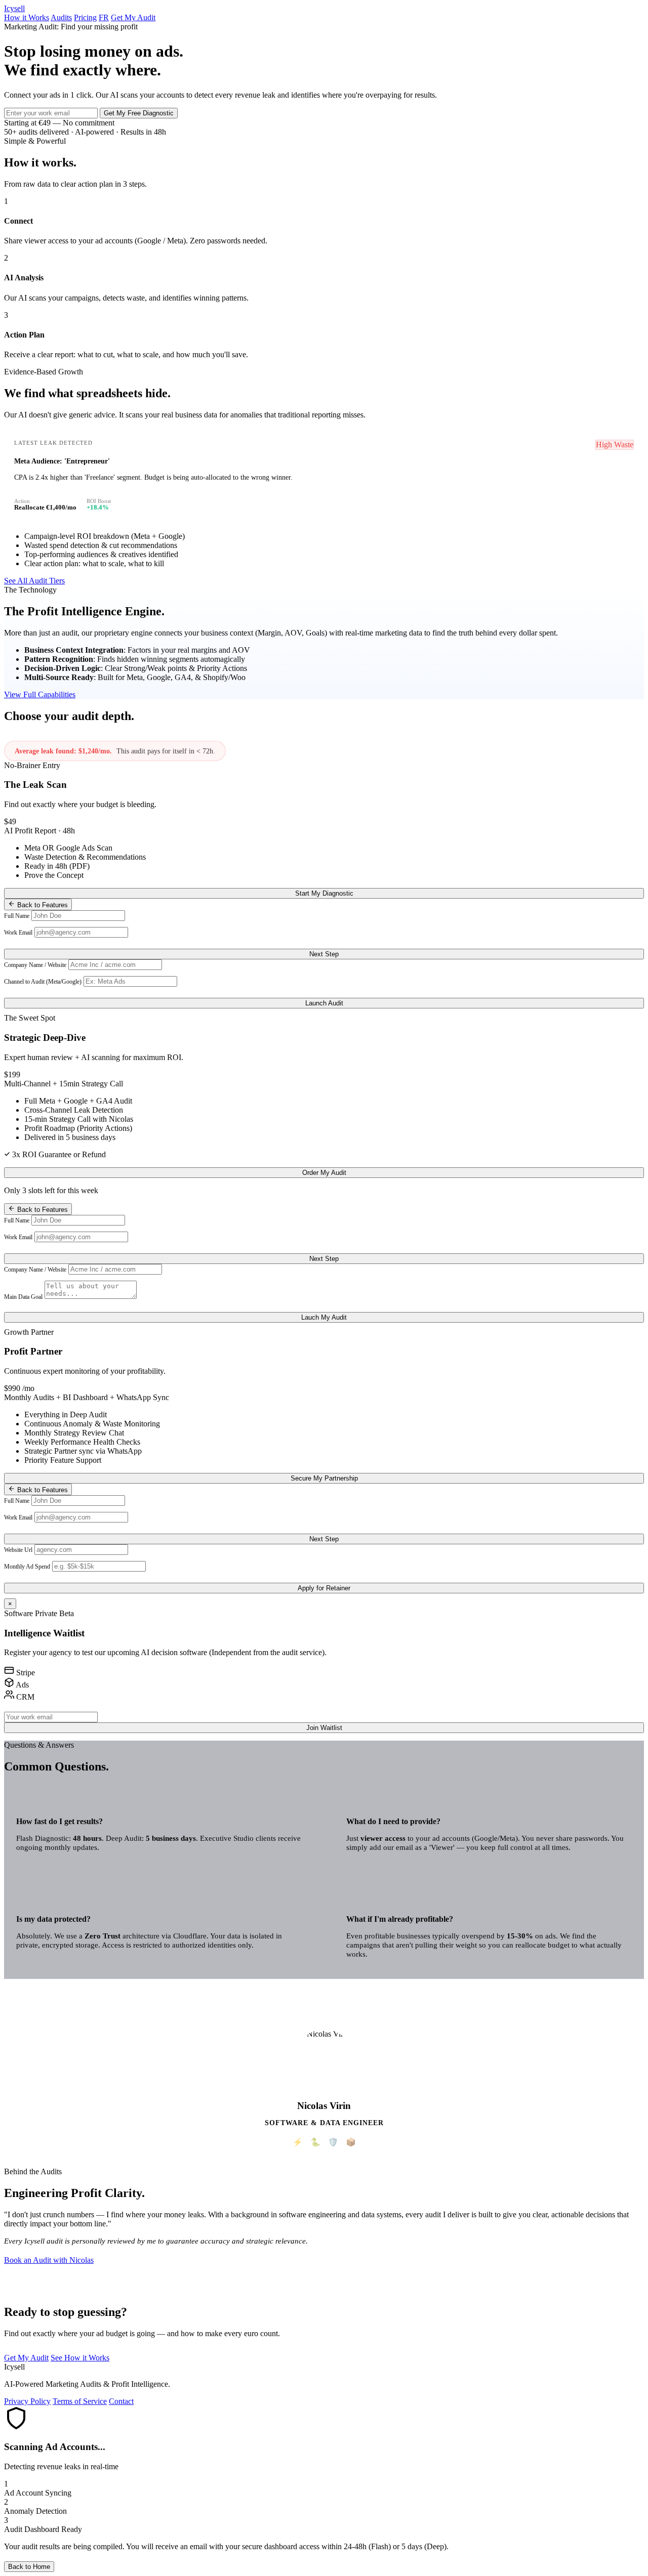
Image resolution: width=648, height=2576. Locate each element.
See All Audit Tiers (34, 581)
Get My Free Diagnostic (139, 113)
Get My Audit (133, 17)
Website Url (18, 1550)
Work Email (18, 933)
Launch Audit (324, 1003)
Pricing (85, 17)
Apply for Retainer (324, 1588)
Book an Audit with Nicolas (49, 2260)
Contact (121, 2401)
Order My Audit (324, 1173)
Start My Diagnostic (324, 893)
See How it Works (80, 2358)
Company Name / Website (35, 965)
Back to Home (29, 2567)
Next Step (324, 954)
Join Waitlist (324, 1728)
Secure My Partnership (324, 1478)
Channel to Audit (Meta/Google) (43, 982)
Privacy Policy (27, 2401)
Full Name (17, 916)
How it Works (27, 17)
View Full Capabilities (40, 694)
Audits (61, 17)
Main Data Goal (23, 1297)
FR (104, 17)
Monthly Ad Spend (27, 1567)
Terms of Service (80, 2401)
